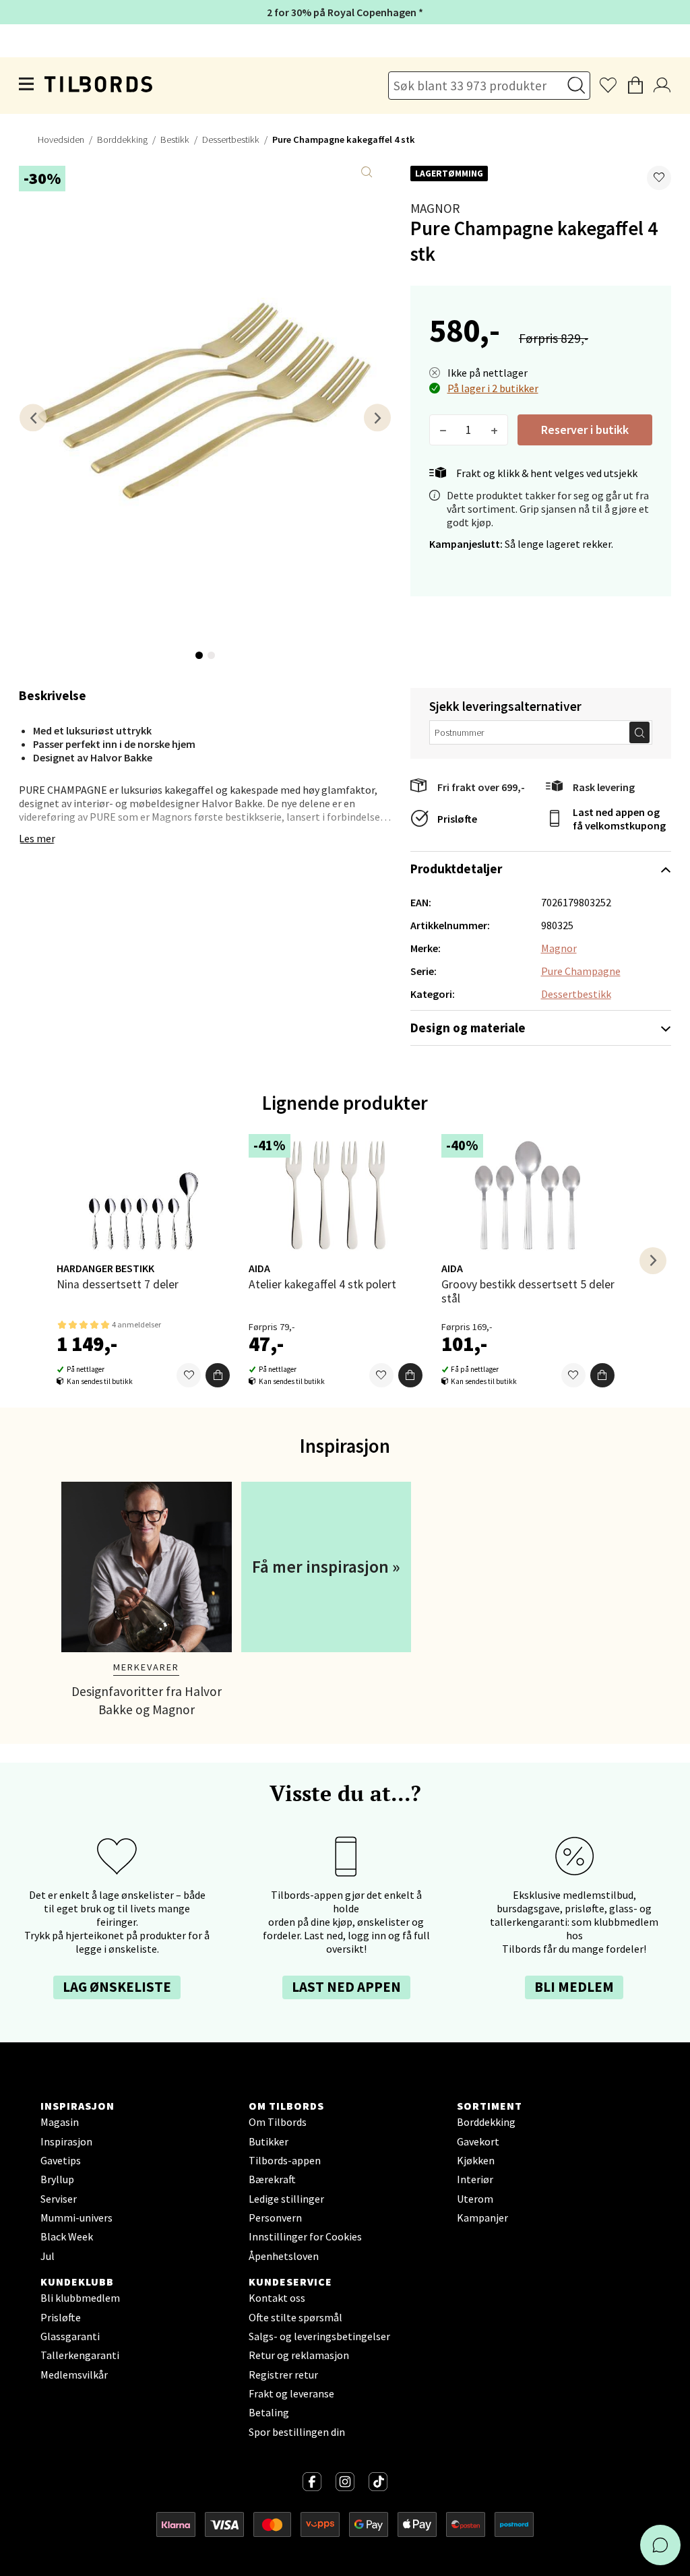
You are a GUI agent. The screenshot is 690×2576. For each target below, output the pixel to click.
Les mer (37, 838)
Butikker (269, 2141)
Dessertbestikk (231, 139)
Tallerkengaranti (80, 2355)
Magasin (60, 2122)
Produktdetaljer (456, 869)
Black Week (67, 2236)
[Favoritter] (189, 1375)
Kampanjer (482, 2218)
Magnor (435, 208)
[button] (659, 178)
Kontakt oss (277, 2298)
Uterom (475, 2199)
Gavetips (61, 2160)
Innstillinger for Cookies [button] (305, 2236)
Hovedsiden (61, 139)
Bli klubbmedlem (80, 2298)
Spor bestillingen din (297, 2432)
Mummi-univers (76, 2218)
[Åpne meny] (27, 86)
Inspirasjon (66, 2141)
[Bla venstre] (33, 417)
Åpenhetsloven (284, 2256)
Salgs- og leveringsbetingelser (319, 2336)
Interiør (475, 2179)
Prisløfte (457, 819)
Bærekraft (272, 2179)
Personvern (275, 2218)
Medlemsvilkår (74, 2375)
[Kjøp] (218, 1375)
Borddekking (122, 139)
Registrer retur (283, 2375)
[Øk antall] (494, 430)
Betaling (269, 2412)
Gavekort (478, 2141)
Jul (48, 2256)
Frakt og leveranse (291, 2393)
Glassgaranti (70, 2336)
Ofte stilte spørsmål (295, 2317)
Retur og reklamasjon (299, 2355)
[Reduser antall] (443, 430)
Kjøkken (476, 2160)
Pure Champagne (581, 971)
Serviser (59, 2199)
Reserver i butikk (585, 430)
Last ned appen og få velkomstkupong (619, 819)
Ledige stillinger (286, 2199)
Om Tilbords (278, 2122)
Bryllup (57, 2179)
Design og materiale (468, 1028)
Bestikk (175, 139)
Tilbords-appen (285, 2160)
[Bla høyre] (377, 417)
